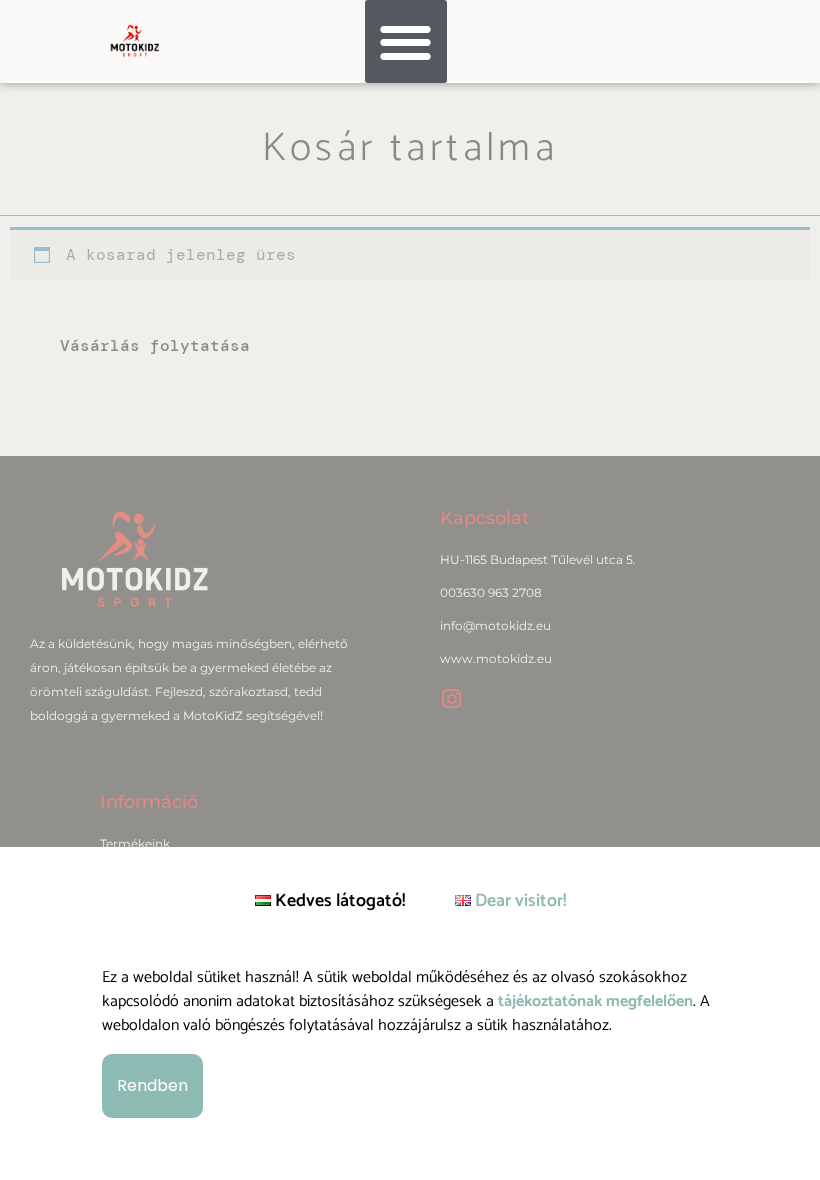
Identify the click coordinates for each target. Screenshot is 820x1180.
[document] (410, 590)
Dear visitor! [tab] (518, 901)
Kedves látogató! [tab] (338, 901)
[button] (406, 41)
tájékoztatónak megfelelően (595, 1001)
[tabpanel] (410, 1043)
